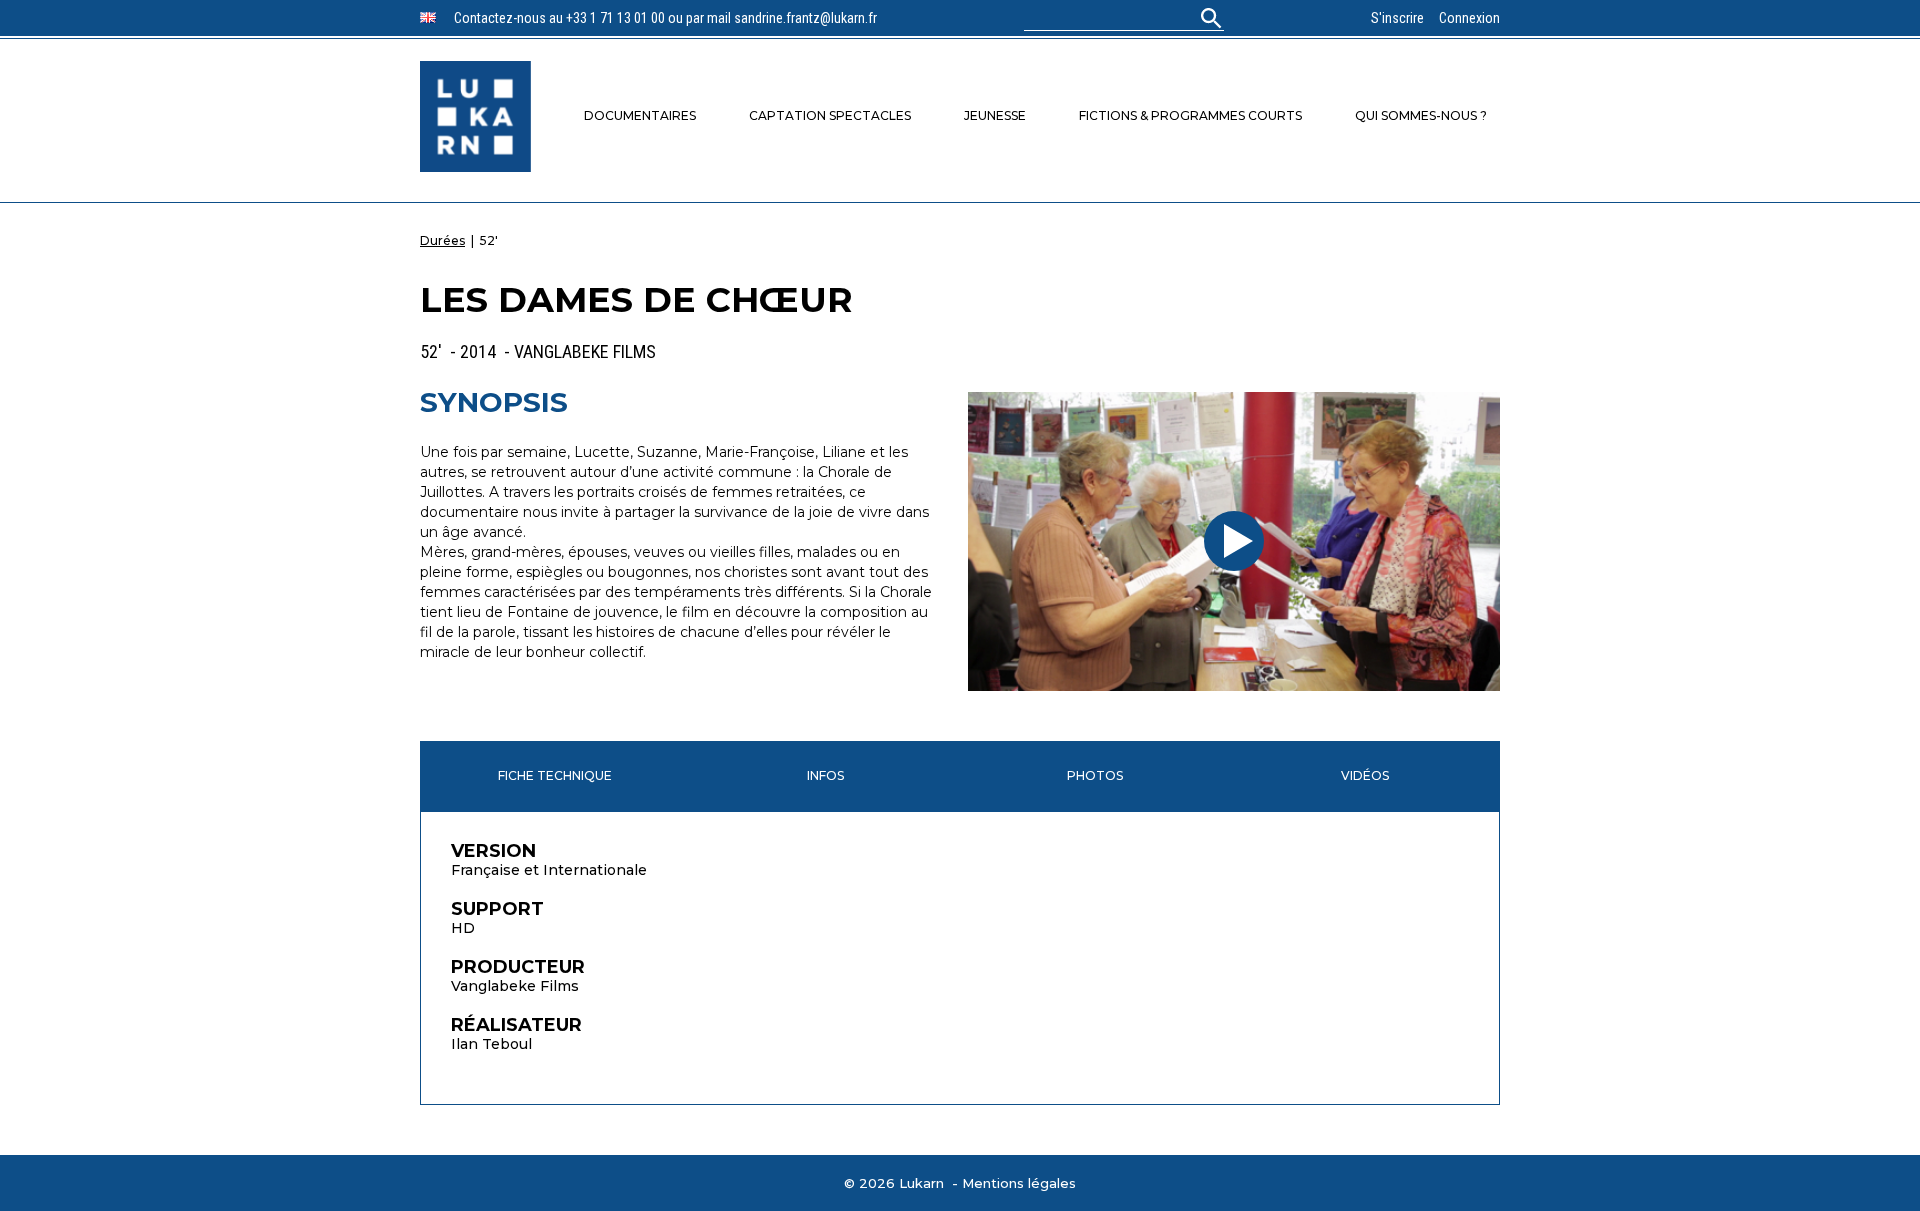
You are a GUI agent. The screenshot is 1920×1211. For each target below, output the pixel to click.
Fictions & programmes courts (1190, 115)
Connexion (1469, 18)
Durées (442, 240)
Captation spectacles (830, 115)
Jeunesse (995, 115)
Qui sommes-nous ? (1421, 115)
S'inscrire (1397, 18)
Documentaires (640, 115)
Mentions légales (1019, 1183)
